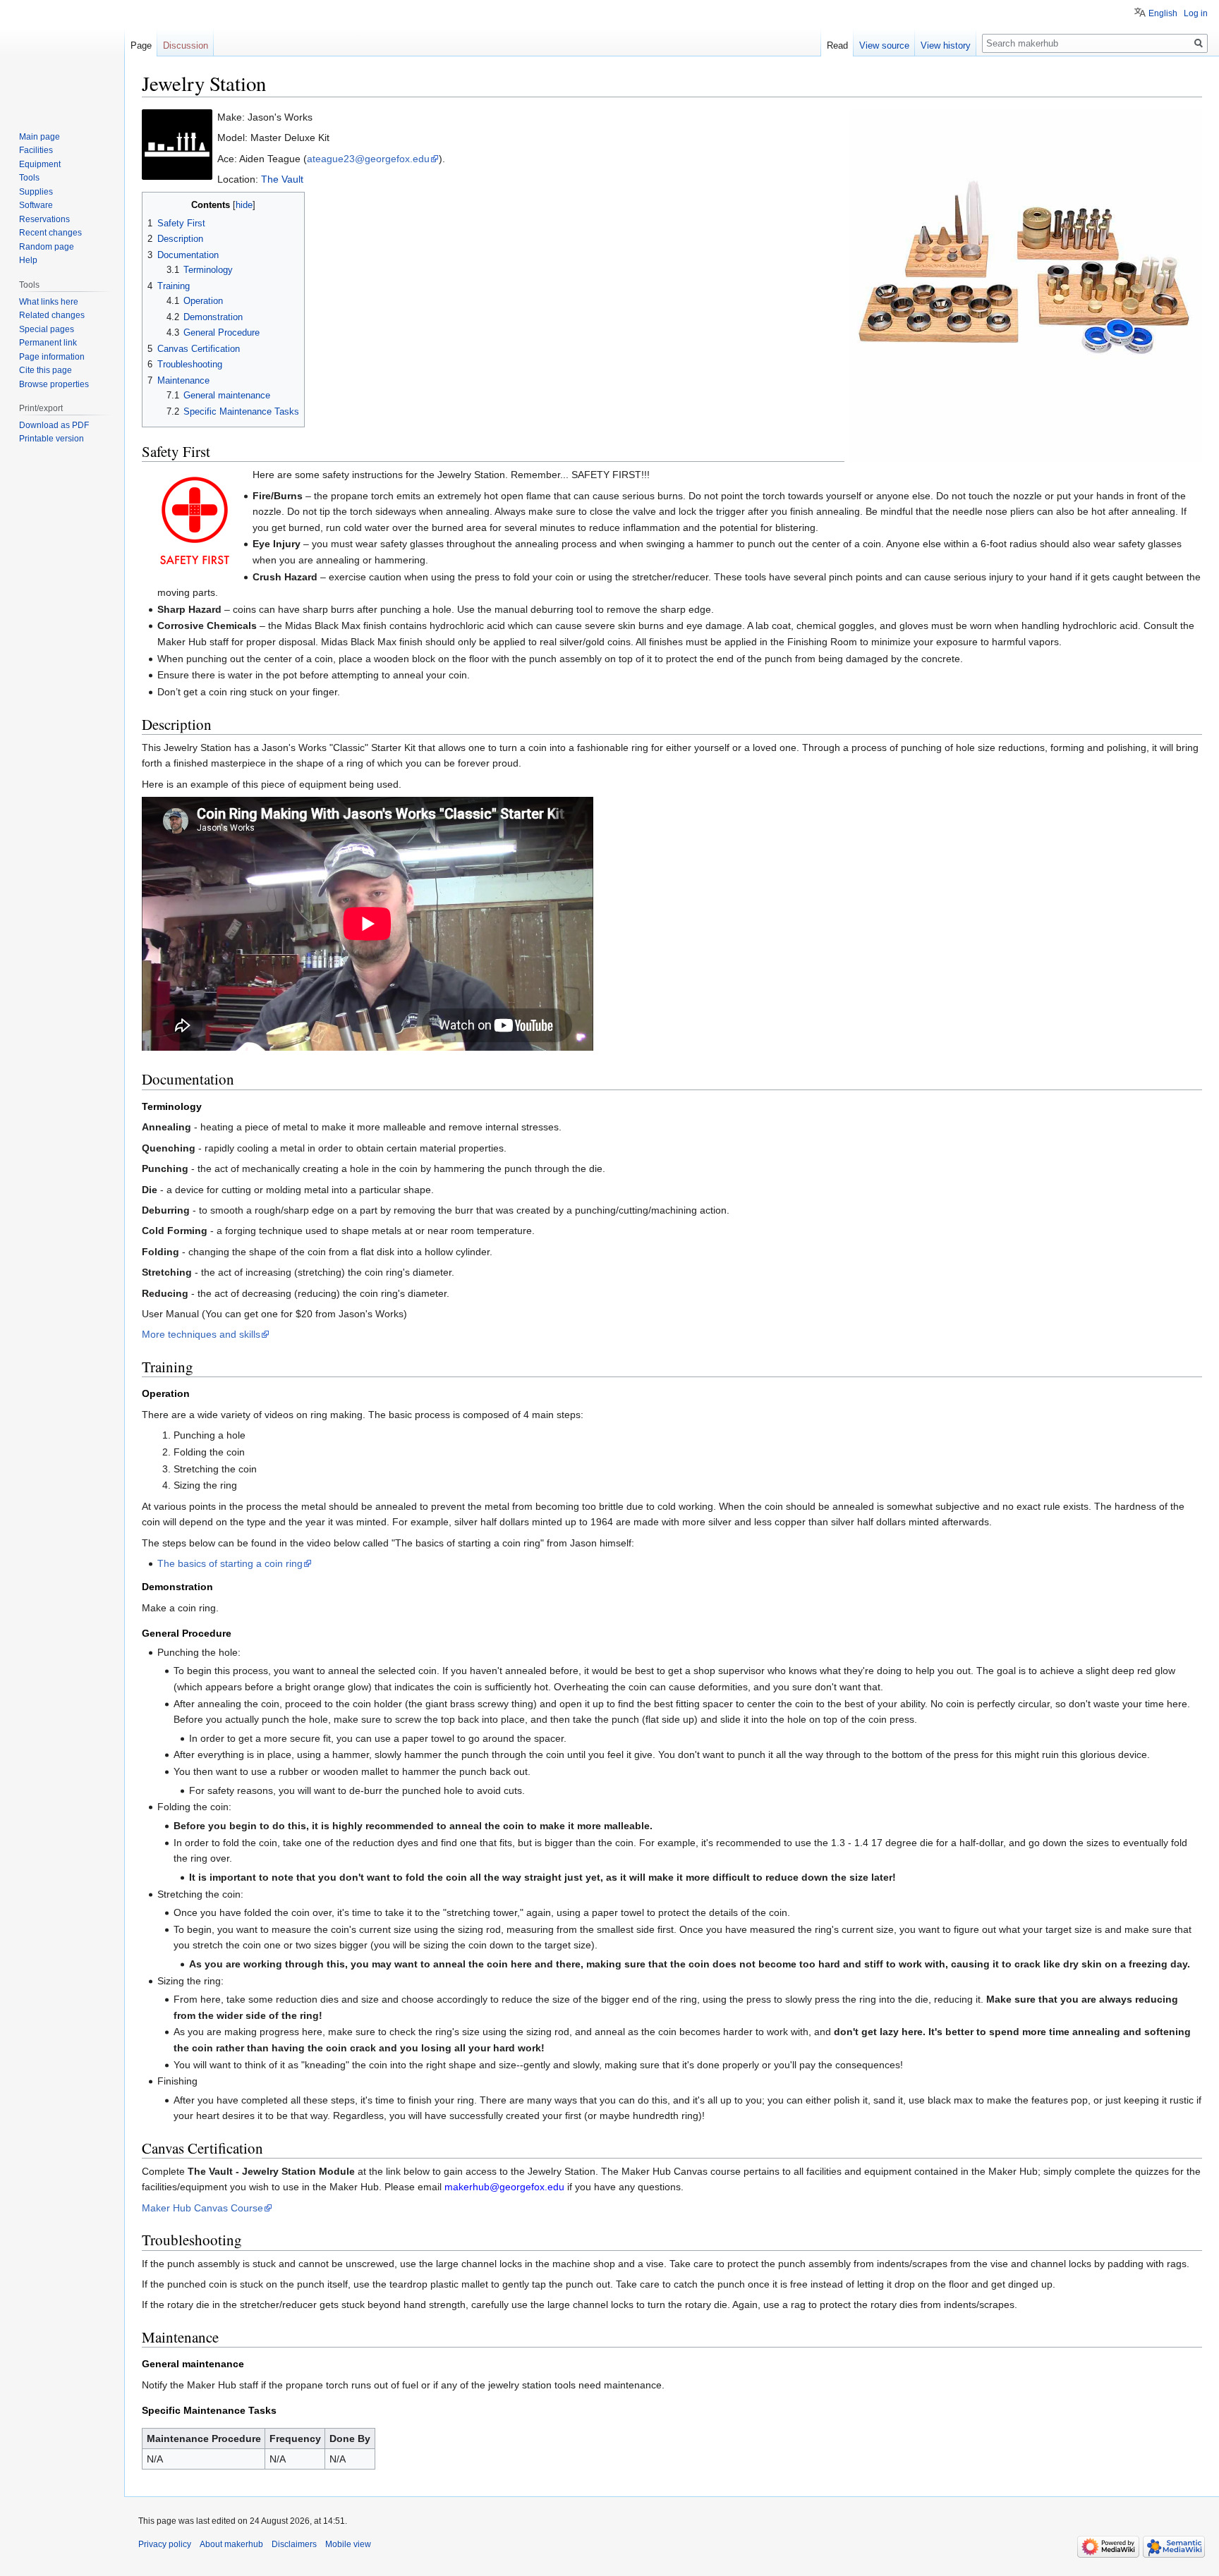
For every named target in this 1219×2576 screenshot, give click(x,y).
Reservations (44, 219)
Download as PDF (54, 425)
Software (36, 205)
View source (884, 45)
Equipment (40, 164)
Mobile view (348, 2544)
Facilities (36, 150)
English (1163, 13)
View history (946, 45)
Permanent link (48, 343)
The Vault (282, 179)
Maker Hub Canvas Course (202, 2208)
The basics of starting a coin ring (230, 1563)
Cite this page (46, 370)
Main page (40, 137)
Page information (52, 357)
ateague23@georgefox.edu (368, 159)
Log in (1196, 13)
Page (141, 45)
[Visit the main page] (62, 56)
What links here (49, 302)
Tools (29, 178)
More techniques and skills (201, 1334)
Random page (47, 247)
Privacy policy (165, 2544)
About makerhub (231, 2544)
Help (28, 260)
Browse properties (54, 384)
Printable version (51, 439)
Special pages (47, 329)
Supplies (36, 192)
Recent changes (50, 233)
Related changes (52, 315)
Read (837, 45)
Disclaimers (294, 2544)
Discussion (186, 45)
